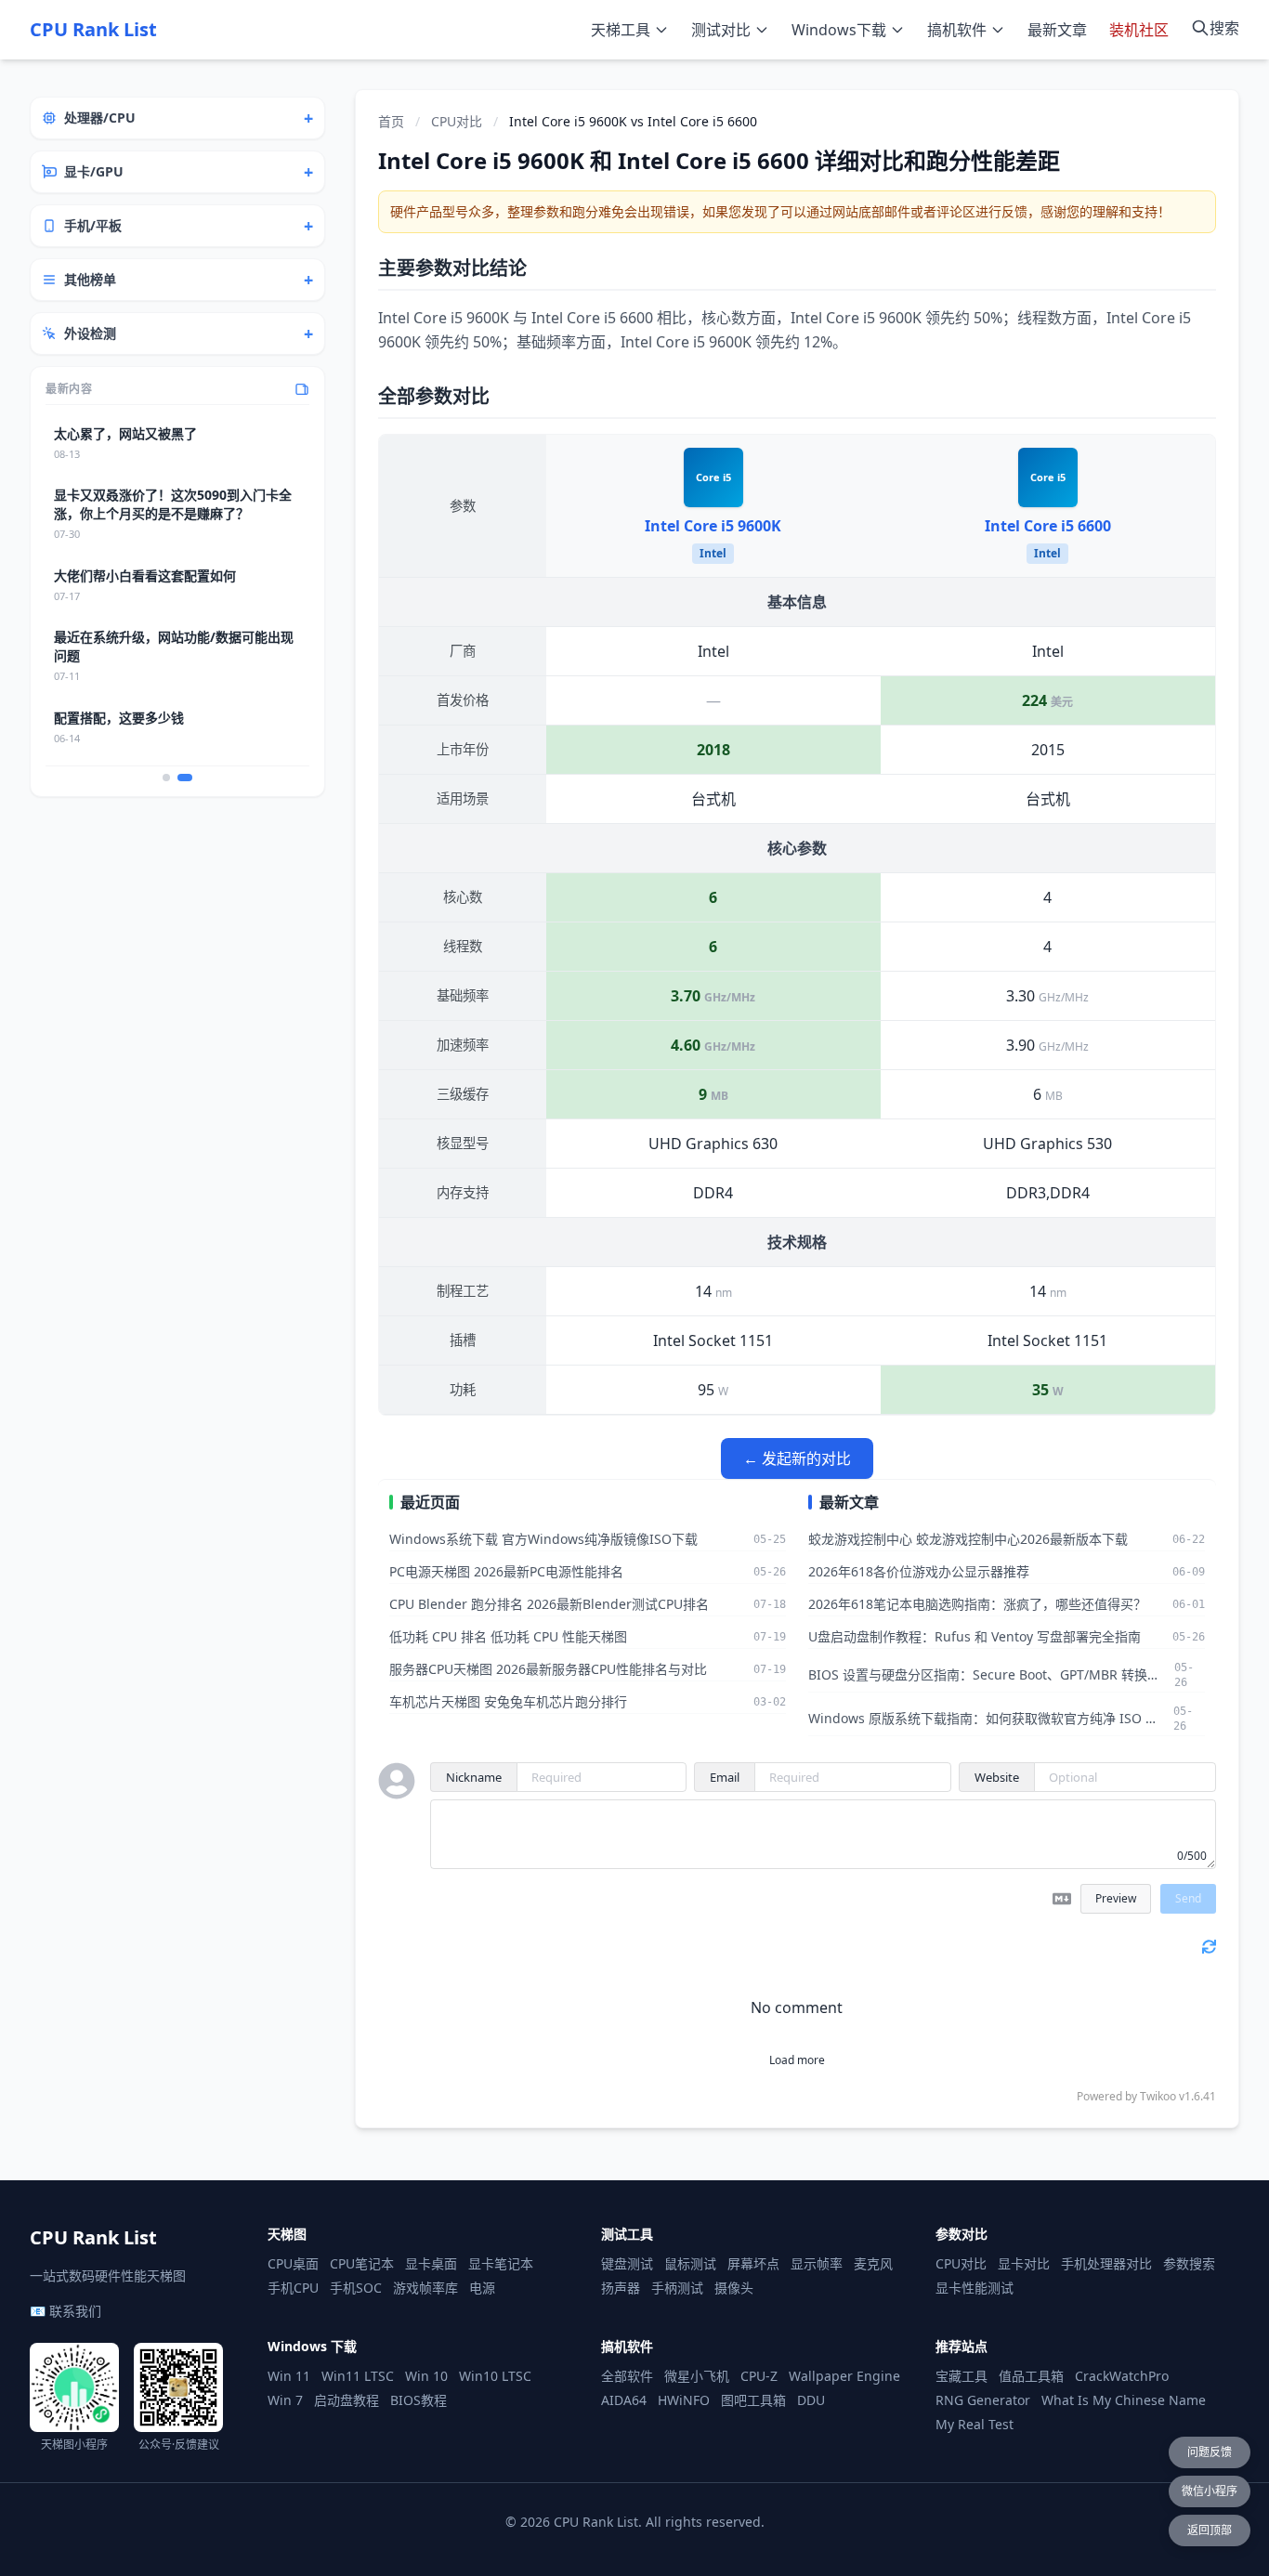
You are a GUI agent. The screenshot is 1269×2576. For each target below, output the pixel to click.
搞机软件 (957, 30)
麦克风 (873, 2263)
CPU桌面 (293, 2263)
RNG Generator (983, 2400)
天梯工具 (621, 30)
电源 (482, 2288)
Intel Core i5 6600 (1048, 526)
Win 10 (426, 2376)
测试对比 (721, 30)
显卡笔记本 (501, 2263)
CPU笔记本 (362, 2263)
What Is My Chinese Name (1124, 2400)
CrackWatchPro (1122, 2376)
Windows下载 (839, 30)
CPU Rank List (93, 29)
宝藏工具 (962, 2376)
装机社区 (1139, 30)
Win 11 (289, 2376)
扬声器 (621, 2288)
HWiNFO (684, 2400)
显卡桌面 (431, 2263)
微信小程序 (1210, 2491)
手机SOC (356, 2288)
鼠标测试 (690, 2263)
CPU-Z (759, 2376)
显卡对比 (1024, 2263)
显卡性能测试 (975, 2288)
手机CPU (293, 2288)
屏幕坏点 (753, 2263)
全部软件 (627, 2376)
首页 (391, 121)
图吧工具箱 (753, 2400)
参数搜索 (1189, 2263)
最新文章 (1057, 30)
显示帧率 (817, 2263)
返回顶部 (1210, 2530)
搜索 (1224, 28)
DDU (811, 2400)
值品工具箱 (1031, 2376)
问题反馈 (1210, 2452)
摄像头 (734, 2288)
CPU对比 (457, 121)
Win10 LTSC (495, 2376)
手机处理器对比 (1106, 2263)
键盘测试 (627, 2263)
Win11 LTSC (358, 2376)
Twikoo (1158, 2096)
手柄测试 (677, 2288)
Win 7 (285, 2400)
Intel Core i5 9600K (713, 526)
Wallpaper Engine (844, 2376)
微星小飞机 (697, 2376)
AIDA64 (624, 2400)
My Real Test (975, 2424)
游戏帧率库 (425, 2288)
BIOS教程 (419, 2400)
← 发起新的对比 (797, 1458)
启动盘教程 (347, 2400)
